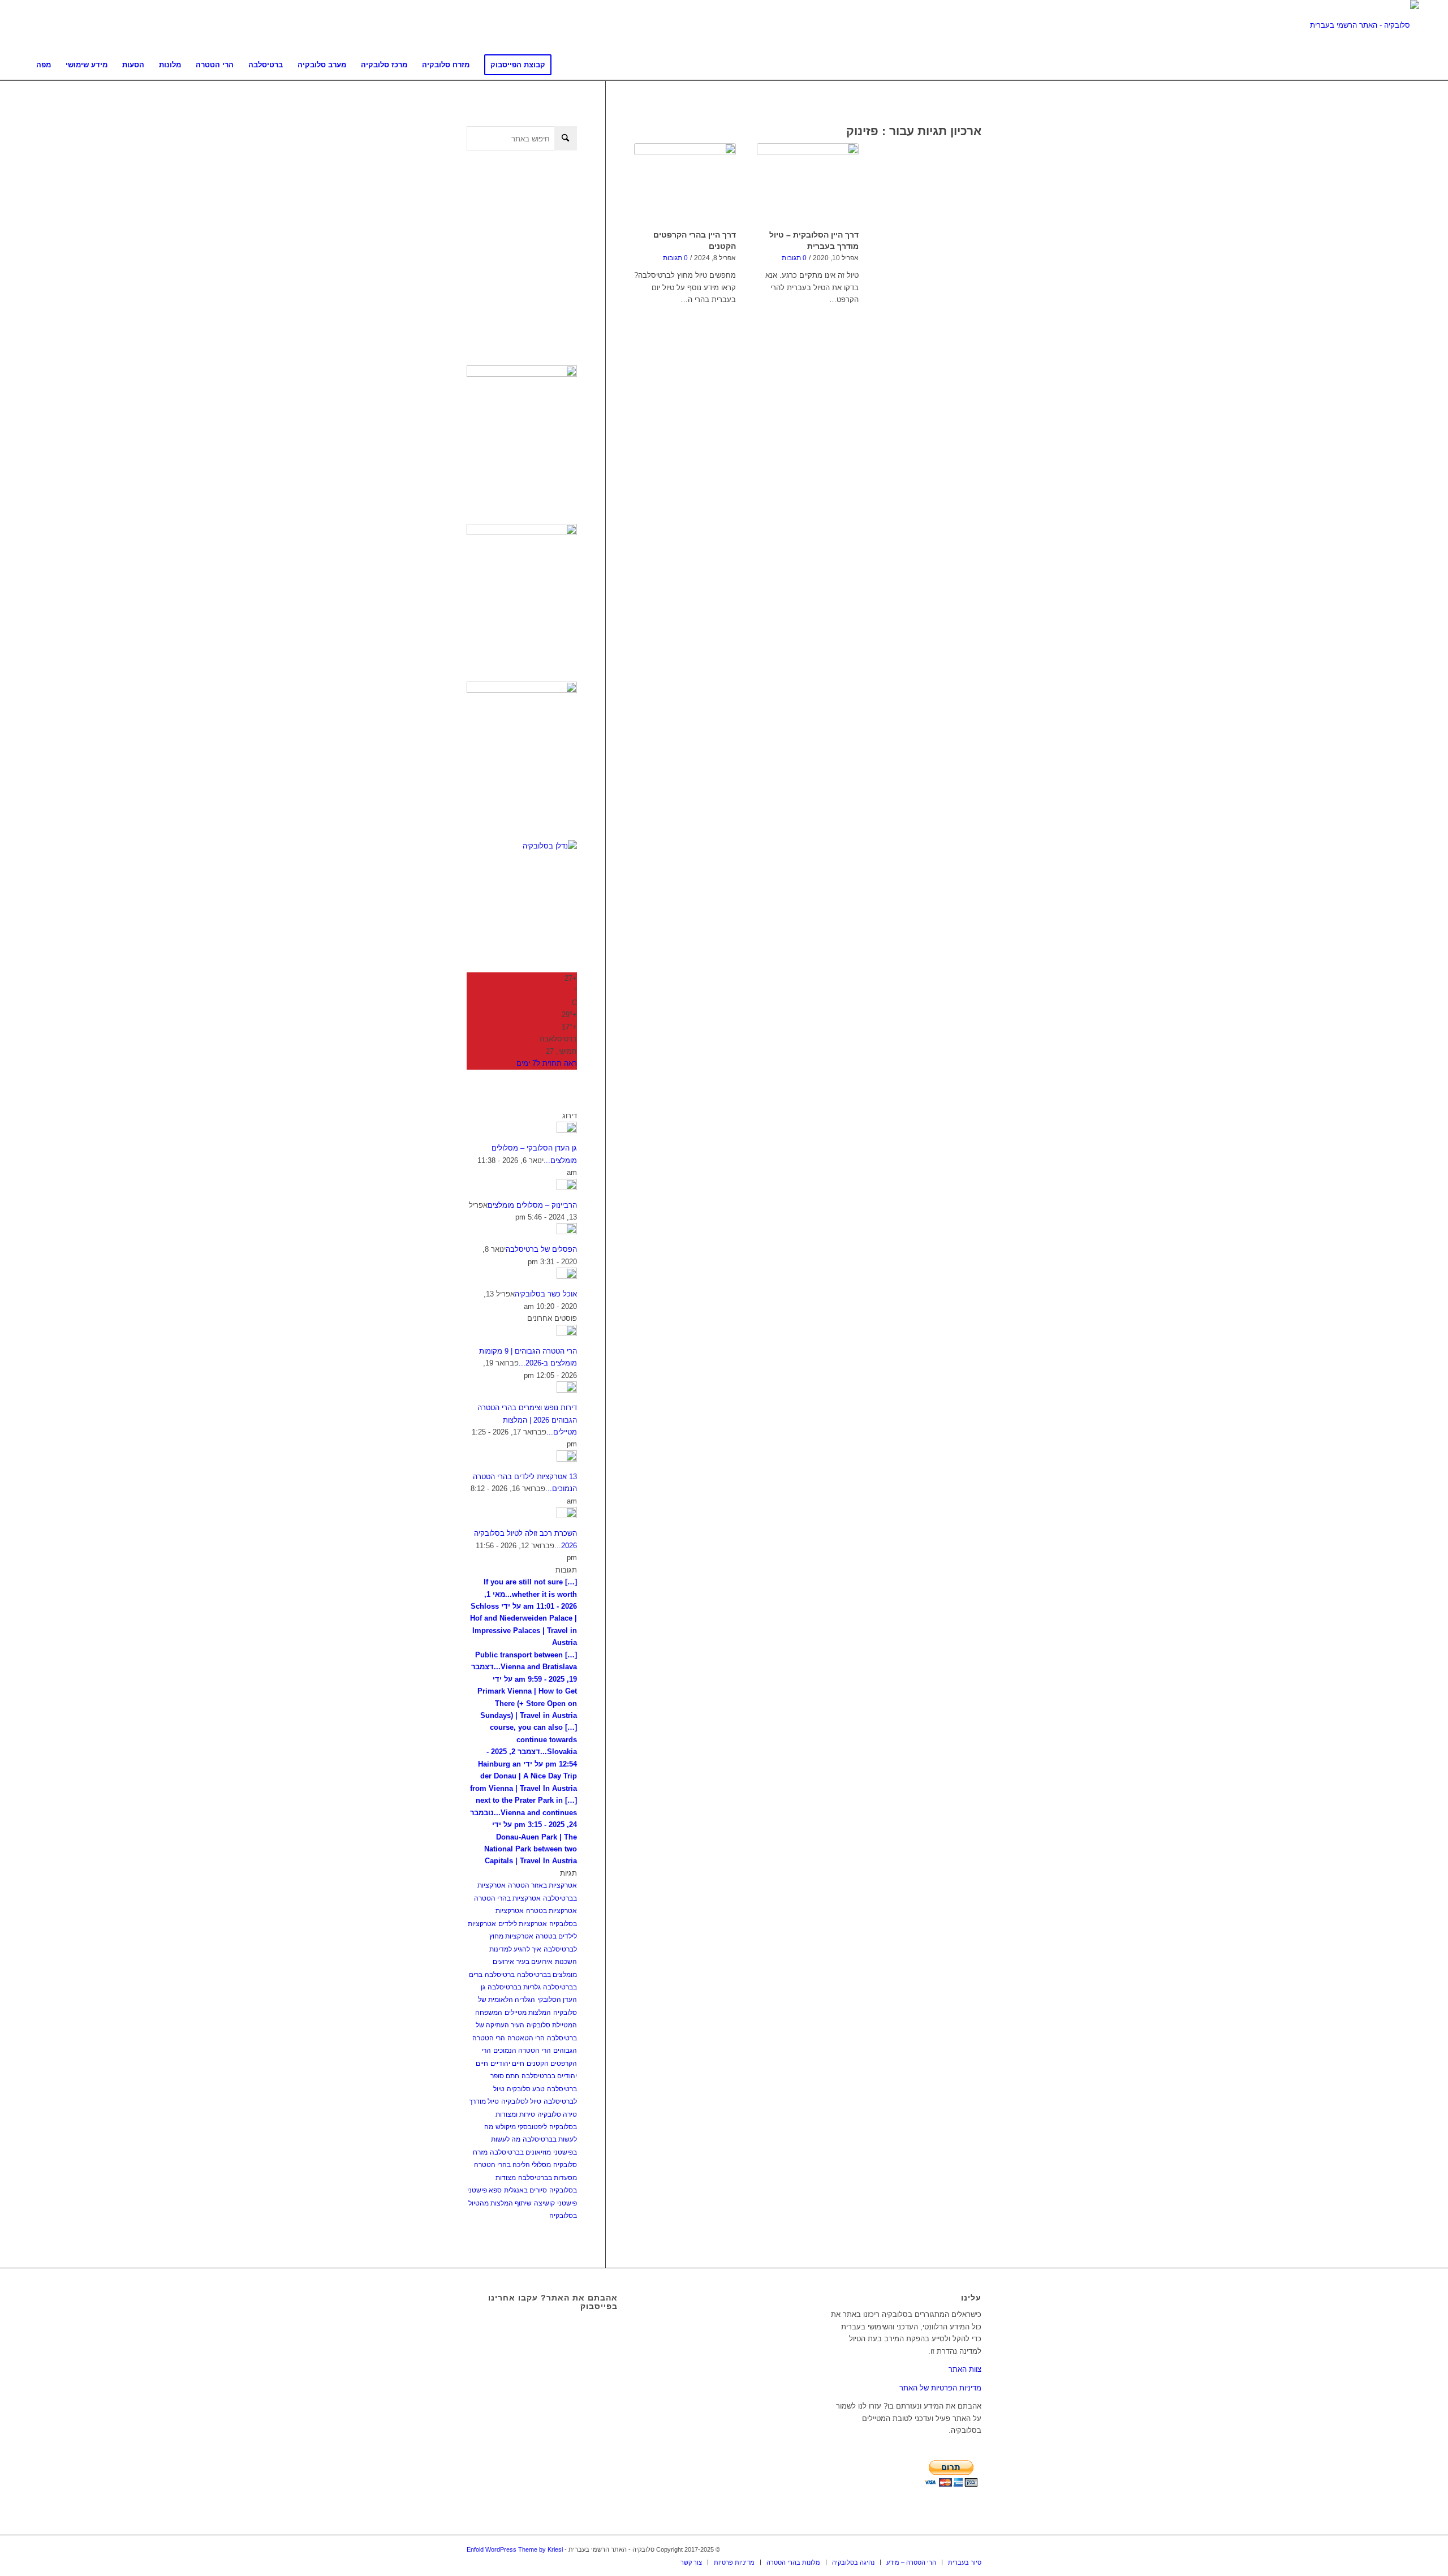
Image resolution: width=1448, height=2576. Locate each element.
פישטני (567, 2203)
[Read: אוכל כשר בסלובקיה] (567, 1276)
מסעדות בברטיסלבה (548, 2178)
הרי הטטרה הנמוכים (522, 2051)
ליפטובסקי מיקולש (521, 2127)
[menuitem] (44, 65)
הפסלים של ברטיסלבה (541, 1249)
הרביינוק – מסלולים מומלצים (532, 1205)
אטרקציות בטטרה (551, 1911)
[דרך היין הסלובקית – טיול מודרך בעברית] (808, 184)
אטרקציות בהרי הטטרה (507, 1898)
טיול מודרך (484, 2101)
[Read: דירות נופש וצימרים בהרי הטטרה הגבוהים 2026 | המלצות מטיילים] (567, 1390)
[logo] (1365, 25)
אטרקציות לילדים (523, 1924)
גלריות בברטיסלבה (514, 1987)
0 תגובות (675, 258)
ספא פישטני (484, 2190)
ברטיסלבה (500, 1975)
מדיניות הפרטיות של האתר (940, 2388)
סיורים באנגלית (525, 2190)
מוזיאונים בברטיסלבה (520, 2152)
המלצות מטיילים (528, 2013)
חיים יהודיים (507, 2064)
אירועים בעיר (535, 1962)
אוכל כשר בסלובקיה (546, 1294)
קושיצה (544, 2203)
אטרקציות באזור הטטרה (542, 1885)
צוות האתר (965, 2369)
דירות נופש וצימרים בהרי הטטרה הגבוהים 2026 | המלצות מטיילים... (527, 1420)
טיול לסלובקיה (521, 2101)
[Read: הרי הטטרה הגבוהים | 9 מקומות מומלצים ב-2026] (567, 1334)
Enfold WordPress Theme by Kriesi (515, 2549)
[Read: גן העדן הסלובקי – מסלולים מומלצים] (567, 1130)
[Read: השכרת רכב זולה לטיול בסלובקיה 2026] (567, 1516)
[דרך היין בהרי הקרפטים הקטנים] (685, 184)
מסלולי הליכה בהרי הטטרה (512, 2165)
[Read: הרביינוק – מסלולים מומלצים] (567, 1188)
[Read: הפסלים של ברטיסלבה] (567, 1232)
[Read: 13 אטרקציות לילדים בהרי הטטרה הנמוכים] (567, 1459)
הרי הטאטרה (526, 2038)
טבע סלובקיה (526, 2089)
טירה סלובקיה (557, 2114)
